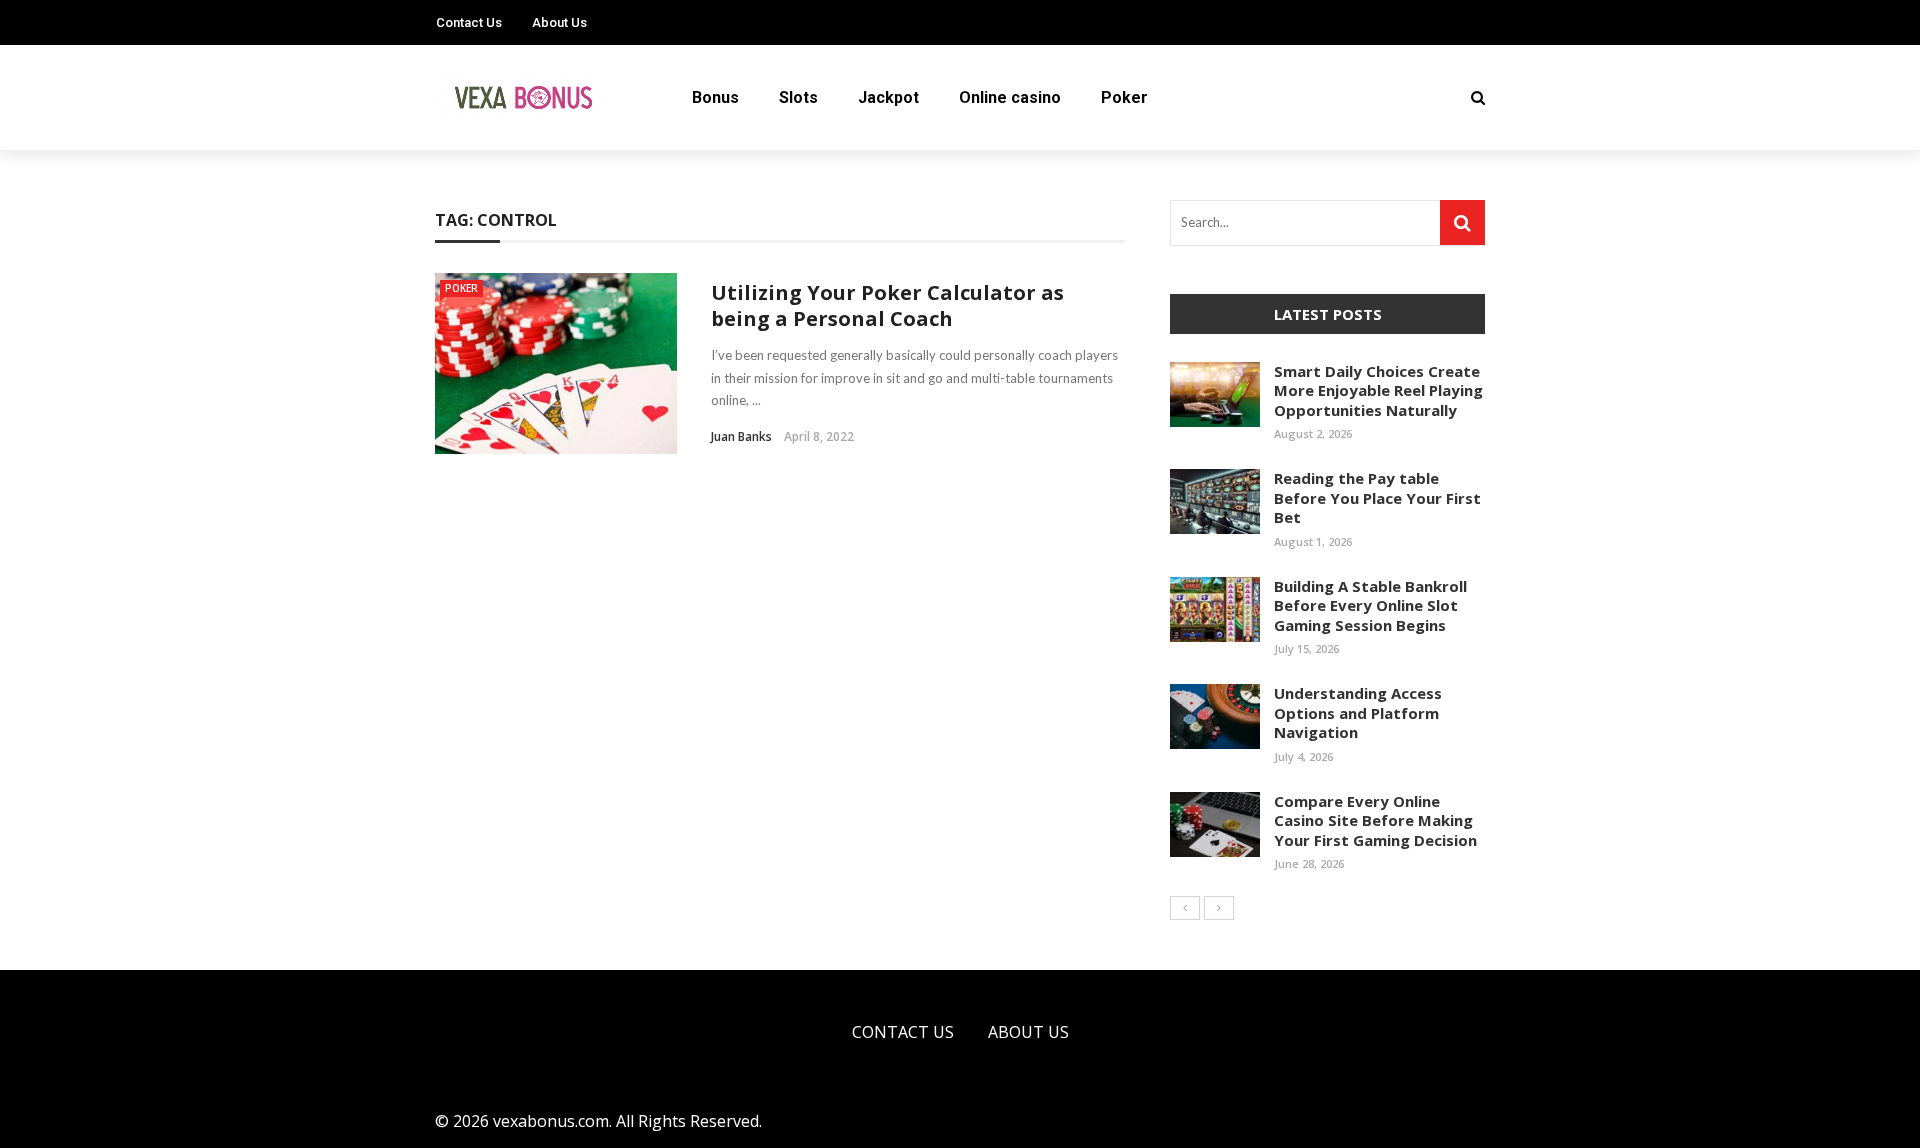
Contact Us (469, 22)
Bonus (715, 97)
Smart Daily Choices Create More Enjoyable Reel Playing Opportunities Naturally (1378, 390)
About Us (559, 22)
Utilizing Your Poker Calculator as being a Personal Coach (887, 305)
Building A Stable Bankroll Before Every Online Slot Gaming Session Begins (1370, 605)
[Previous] (1185, 908)
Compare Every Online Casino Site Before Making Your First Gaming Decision (1375, 820)
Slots (798, 97)
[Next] (1219, 908)
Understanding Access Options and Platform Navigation (1358, 712)
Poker (1124, 97)
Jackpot (888, 97)
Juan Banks (741, 436)
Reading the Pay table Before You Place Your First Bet (1377, 497)
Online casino (1010, 97)
